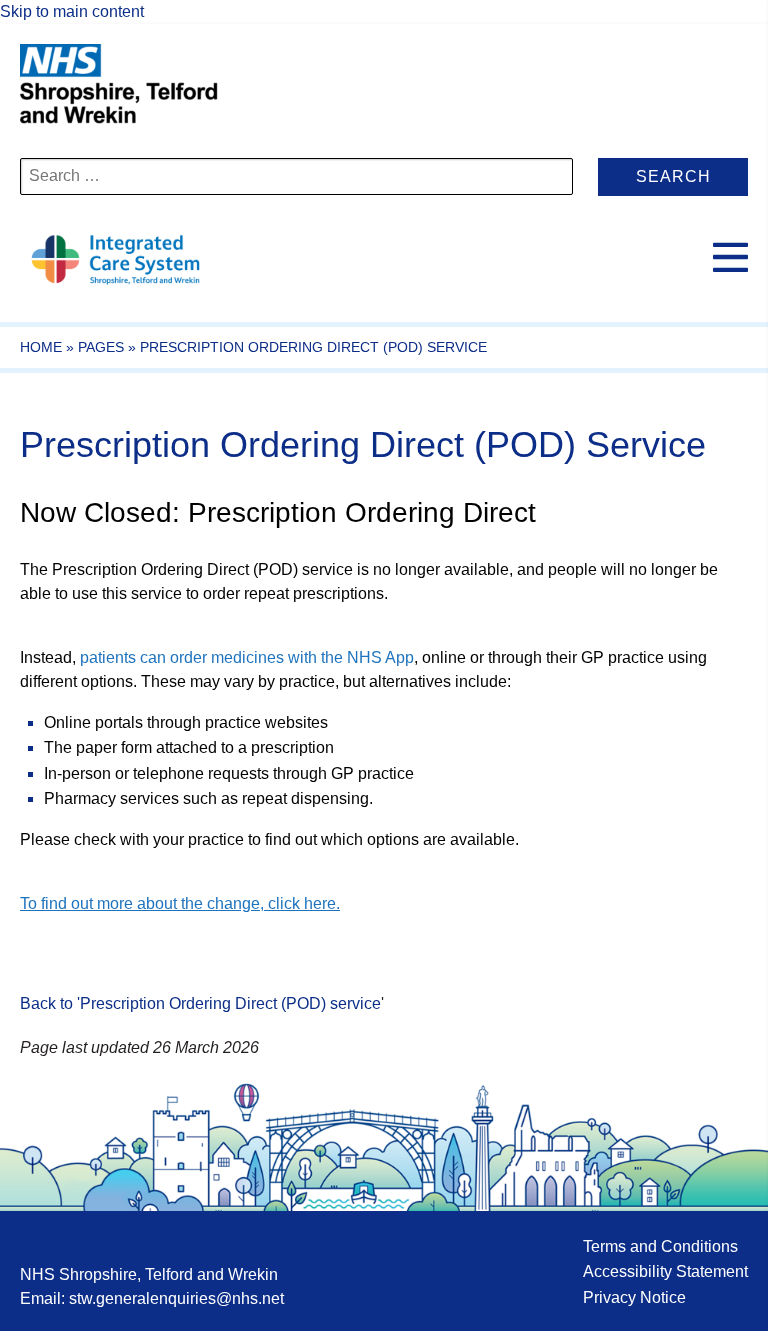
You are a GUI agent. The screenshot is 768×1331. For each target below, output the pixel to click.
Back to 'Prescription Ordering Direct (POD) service (200, 1003)
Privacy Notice (634, 1297)
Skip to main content (72, 11)
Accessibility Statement (665, 1271)
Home (41, 347)
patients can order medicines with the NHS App (247, 657)
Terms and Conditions (660, 1246)
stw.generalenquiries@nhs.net (176, 1298)
